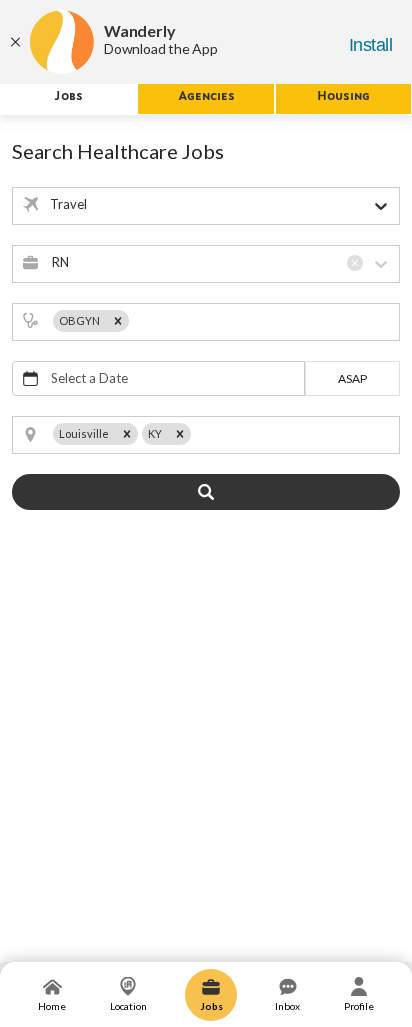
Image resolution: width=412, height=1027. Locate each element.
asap (352, 378)
